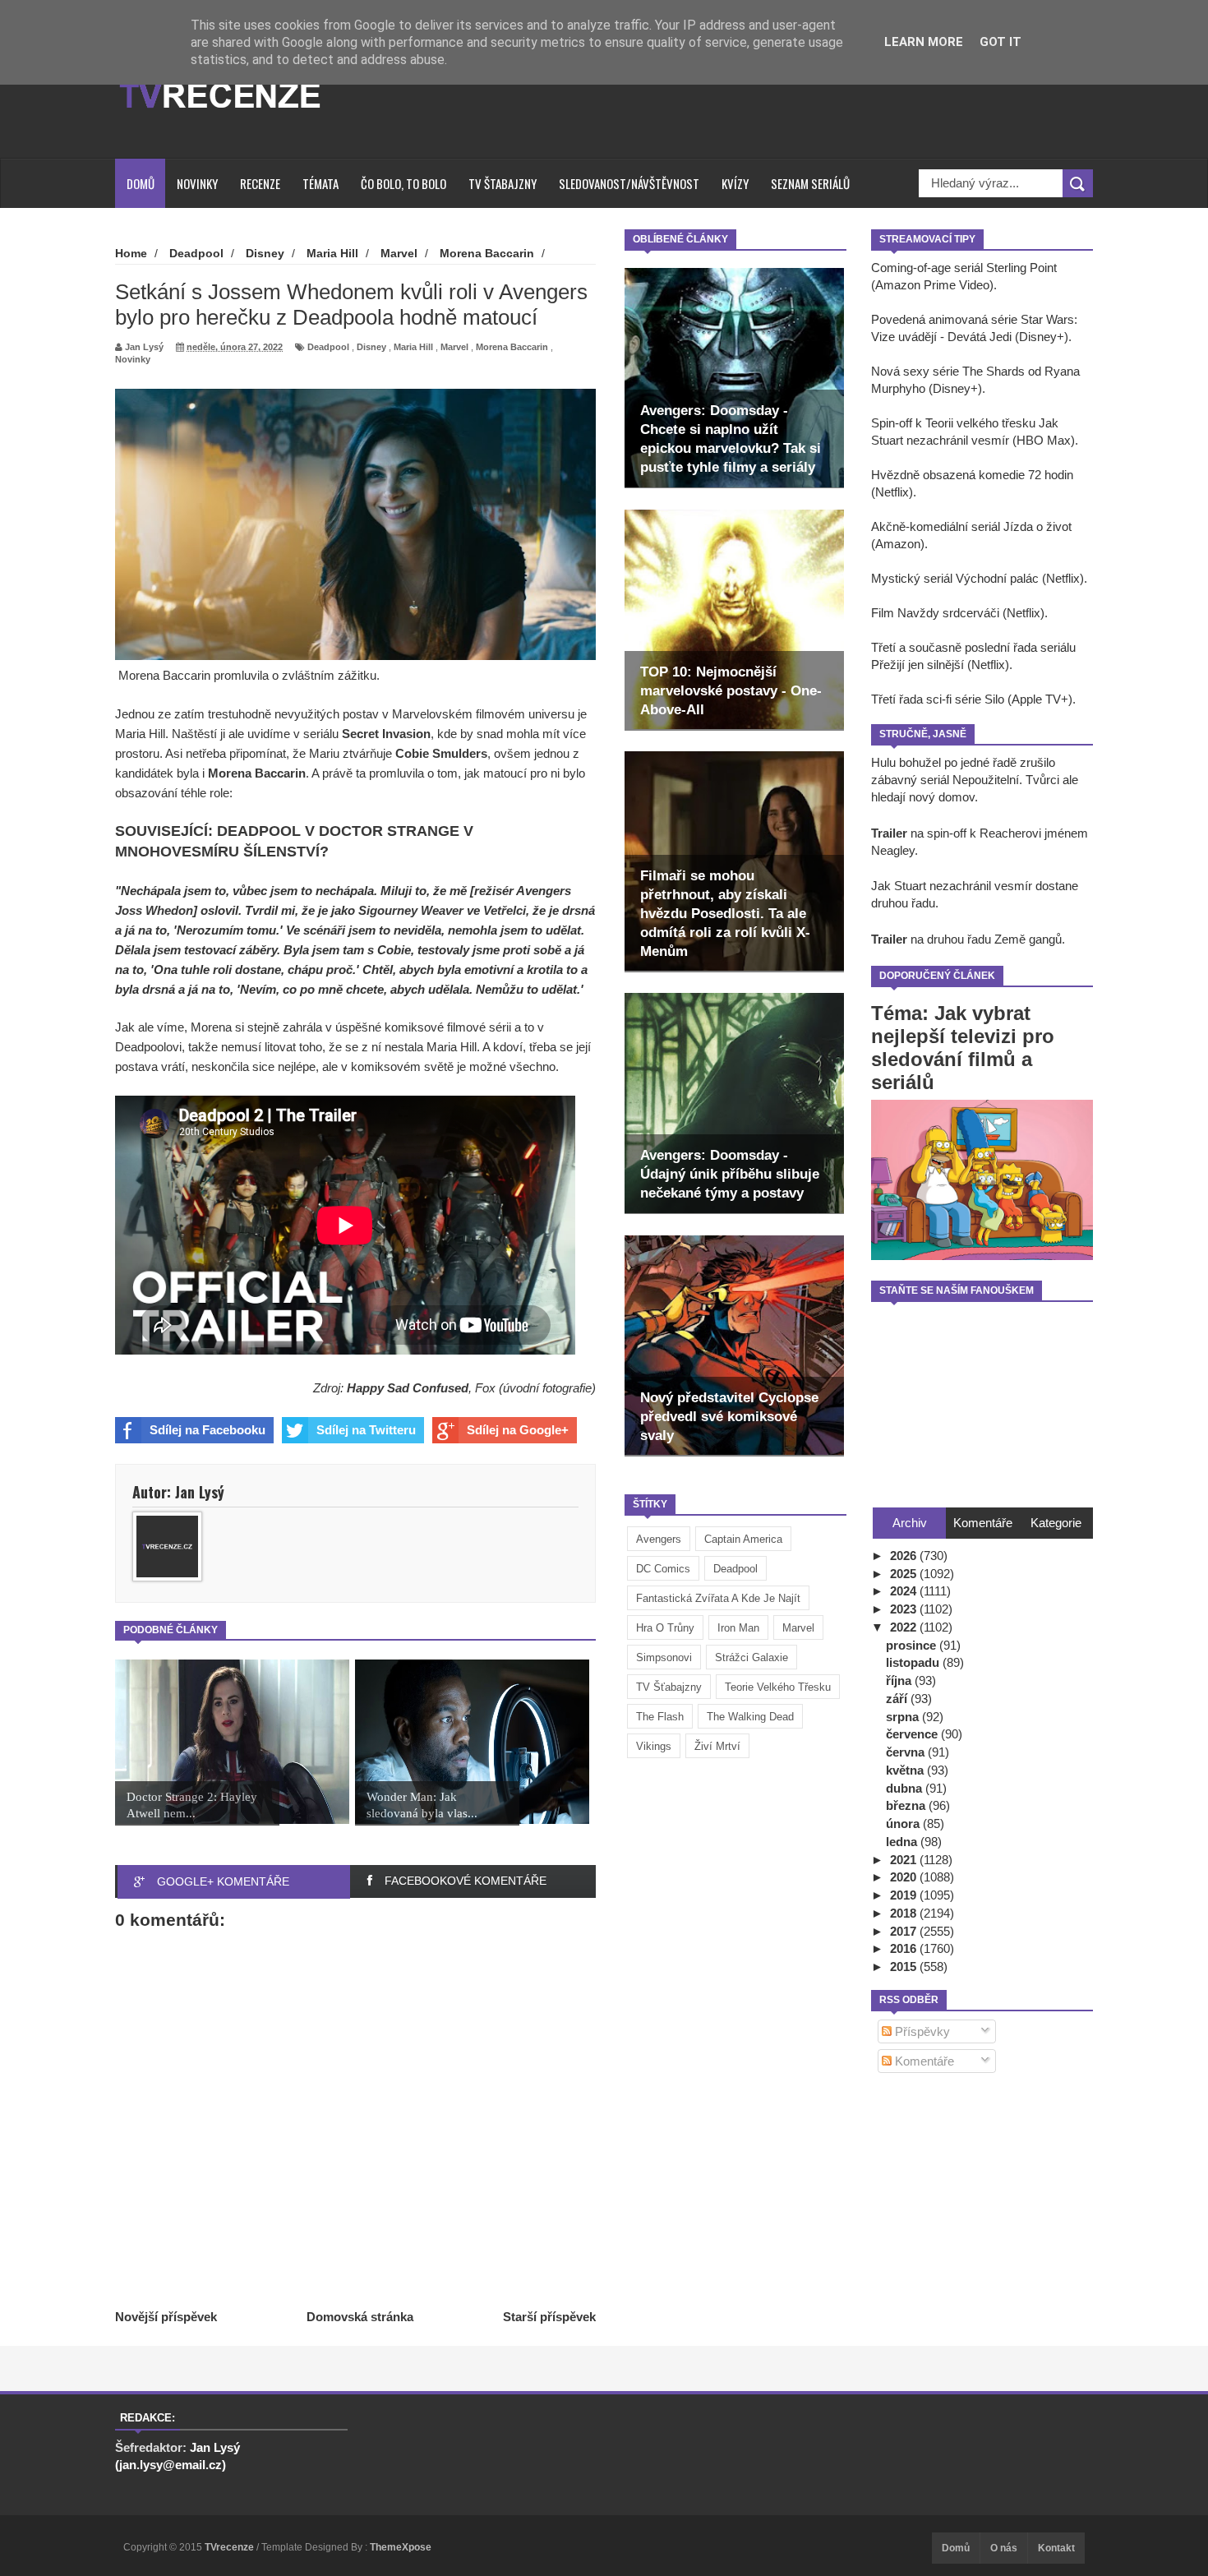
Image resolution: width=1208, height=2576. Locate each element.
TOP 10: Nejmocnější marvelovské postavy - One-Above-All (731, 691)
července (913, 1734)
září (898, 1699)
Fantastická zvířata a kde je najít (718, 1598)
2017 (905, 1931)
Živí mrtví (717, 1746)
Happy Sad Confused (408, 1388)
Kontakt (1056, 2548)
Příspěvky (921, 2031)
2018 (905, 1913)
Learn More (924, 42)
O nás (1004, 2548)
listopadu (914, 1662)
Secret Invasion (386, 734)
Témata (320, 183)
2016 (905, 1948)
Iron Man (738, 1628)
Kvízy (735, 183)
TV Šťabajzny (669, 1687)
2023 (905, 1609)
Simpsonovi (664, 1657)
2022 (905, 1627)
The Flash (660, 1717)
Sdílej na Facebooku (207, 1430)
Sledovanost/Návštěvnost (629, 183)
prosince (913, 1645)
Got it (1001, 42)
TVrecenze (231, 2547)
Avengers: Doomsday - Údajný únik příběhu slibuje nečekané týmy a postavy (730, 1174)
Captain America (743, 1539)
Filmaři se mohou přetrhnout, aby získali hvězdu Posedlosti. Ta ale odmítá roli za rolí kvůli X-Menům (725, 914)
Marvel (798, 1628)
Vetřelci (505, 910)
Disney (371, 347)
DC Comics (663, 1569)
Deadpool (735, 1569)
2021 (905, 1860)
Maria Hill (413, 347)
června (907, 1752)
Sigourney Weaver (411, 910)
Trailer (889, 833)
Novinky (197, 183)
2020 (905, 1877)
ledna (903, 1842)
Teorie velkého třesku (778, 1687)
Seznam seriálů (810, 183)
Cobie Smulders (441, 753)
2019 (905, 1895)
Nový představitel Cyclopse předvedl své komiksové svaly (729, 1417)
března (907, 1805)
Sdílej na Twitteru (366, 1430)
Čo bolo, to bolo (403, 183)
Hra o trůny (665, 1628)
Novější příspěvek (166, 2317)
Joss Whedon (154, 910)
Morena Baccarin (512, 347)
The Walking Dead (750, 1717)
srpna (904, 1717)
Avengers (659, 1539)
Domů (141, 183)
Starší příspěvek (549, 2317)
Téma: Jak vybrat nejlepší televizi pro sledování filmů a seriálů (963, 1048)
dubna (906, 1788)
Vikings (654, 1746)
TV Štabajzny (503, 183)
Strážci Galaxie (752, 1657)
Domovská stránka (360, 2317)
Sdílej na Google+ (518, 1430)
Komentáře (923, 2061)
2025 (905, 1574)
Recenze (260, 183)
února (904, 1824)
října (900, 1680)
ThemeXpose (401, 2547)
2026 (905, 1556)
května (906, 1770)
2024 (905, 1591)
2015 (905, 1967)
